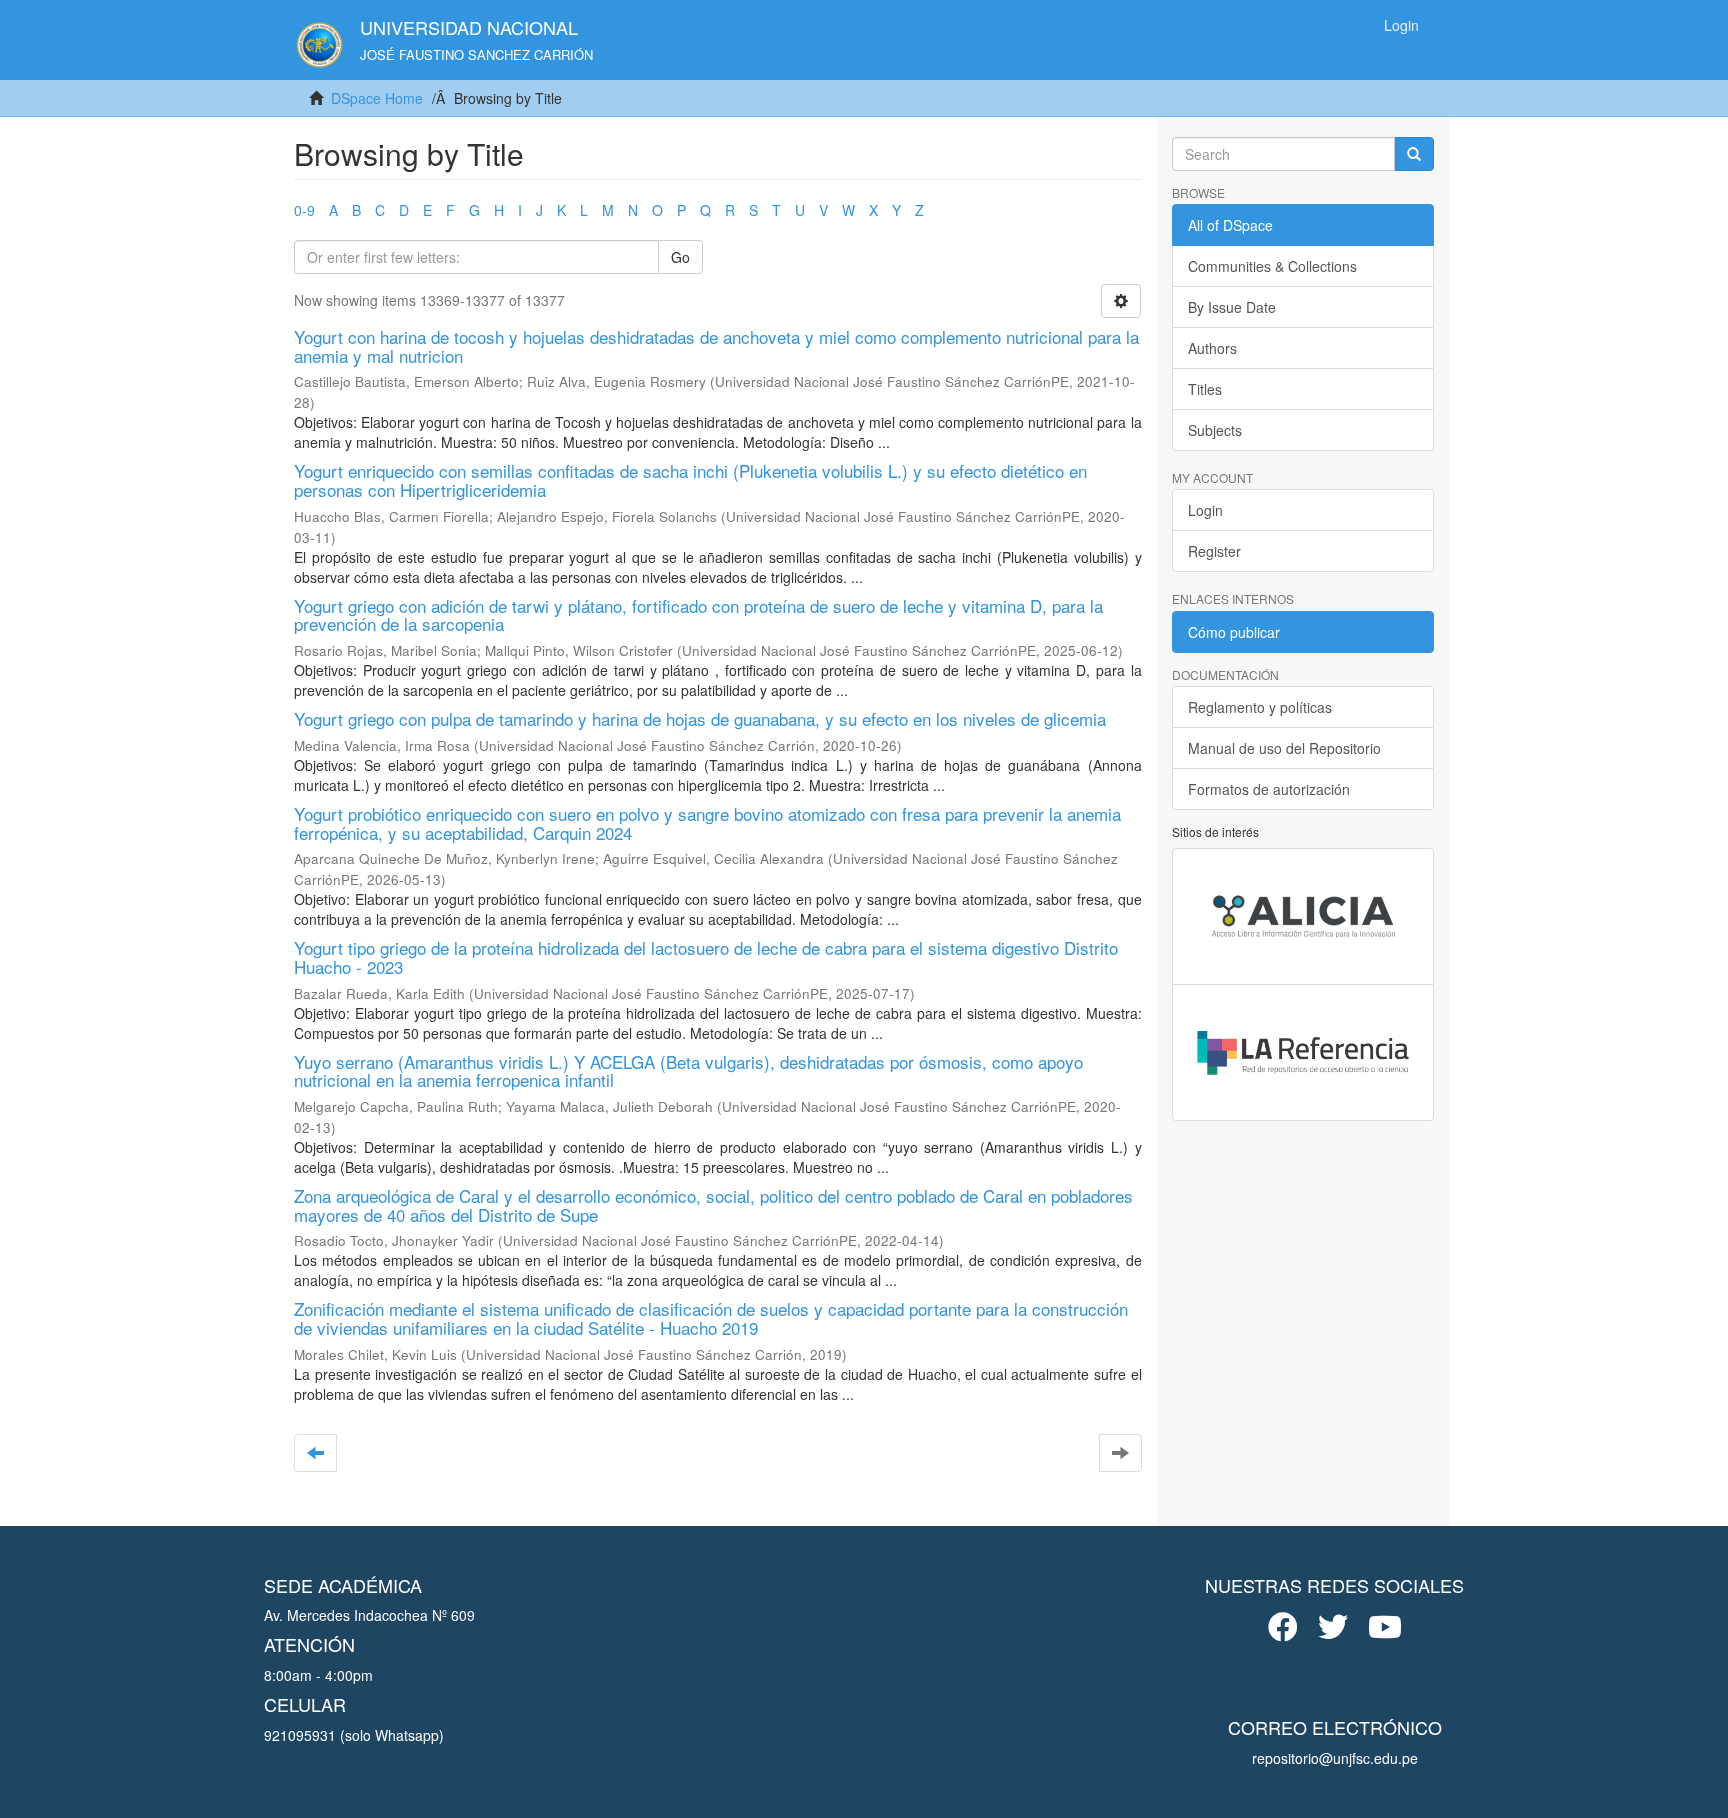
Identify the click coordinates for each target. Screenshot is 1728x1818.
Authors (1212, 348)
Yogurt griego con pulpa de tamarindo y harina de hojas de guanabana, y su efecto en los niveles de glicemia (700, 718)
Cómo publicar (1234, 632)
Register (1214, 551)
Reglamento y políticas (1260, 707)
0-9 (304, 210)
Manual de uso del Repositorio (1284, 748)
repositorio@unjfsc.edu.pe (1335, 1758)
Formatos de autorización (1269, 789)
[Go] (1414, 154)
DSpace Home (377, 98)
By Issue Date (1232, 307)
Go (680, 257)
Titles (1205, 389)
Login (1205, 510)
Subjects (1215, 430)
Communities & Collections (1272, 266)
